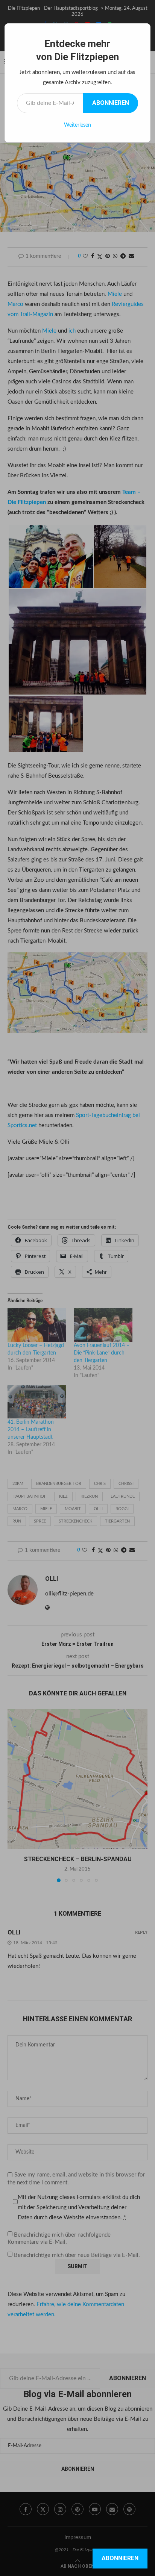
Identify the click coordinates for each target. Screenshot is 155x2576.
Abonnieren (111, 103)
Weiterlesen (77, 125)
